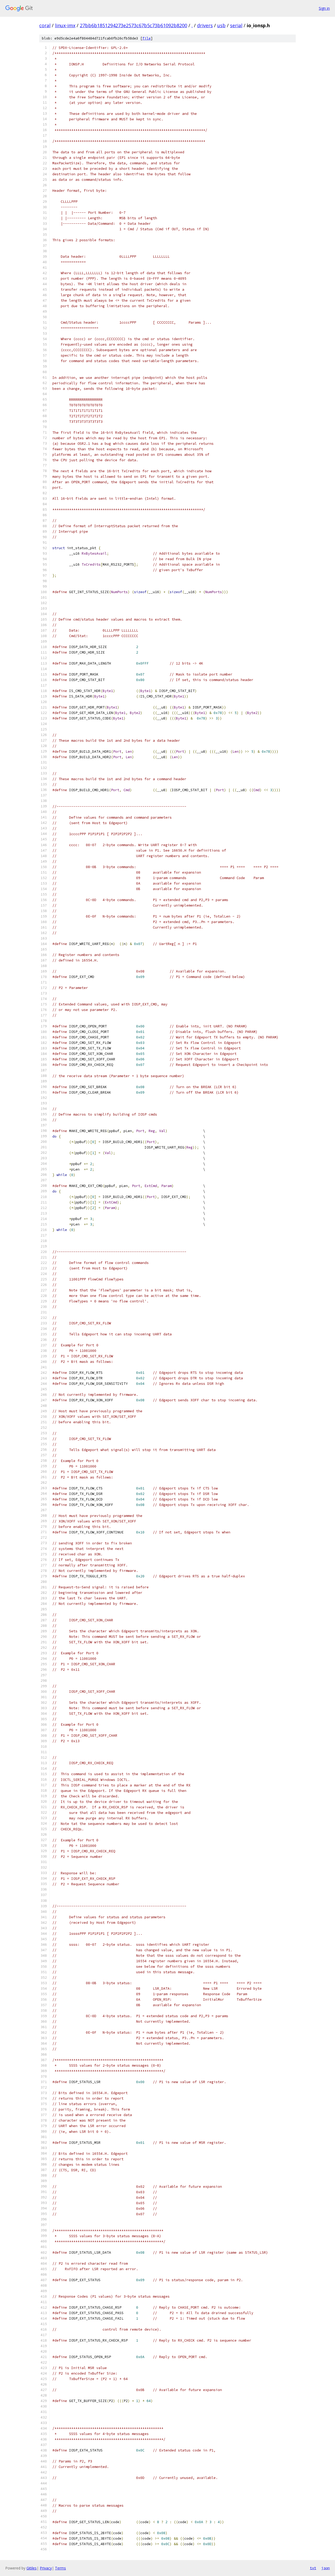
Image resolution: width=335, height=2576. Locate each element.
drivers (205, 25)
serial (236, 25)
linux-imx (65, 25)
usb (221, 25)
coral (45, 25)
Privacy (46, 2568)
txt (313, 2568)
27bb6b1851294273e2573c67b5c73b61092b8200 (133, 25)
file (147, 38)
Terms (60, 2568)
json (326, 2568)
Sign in (324, 8)
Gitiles (32, 2568)
